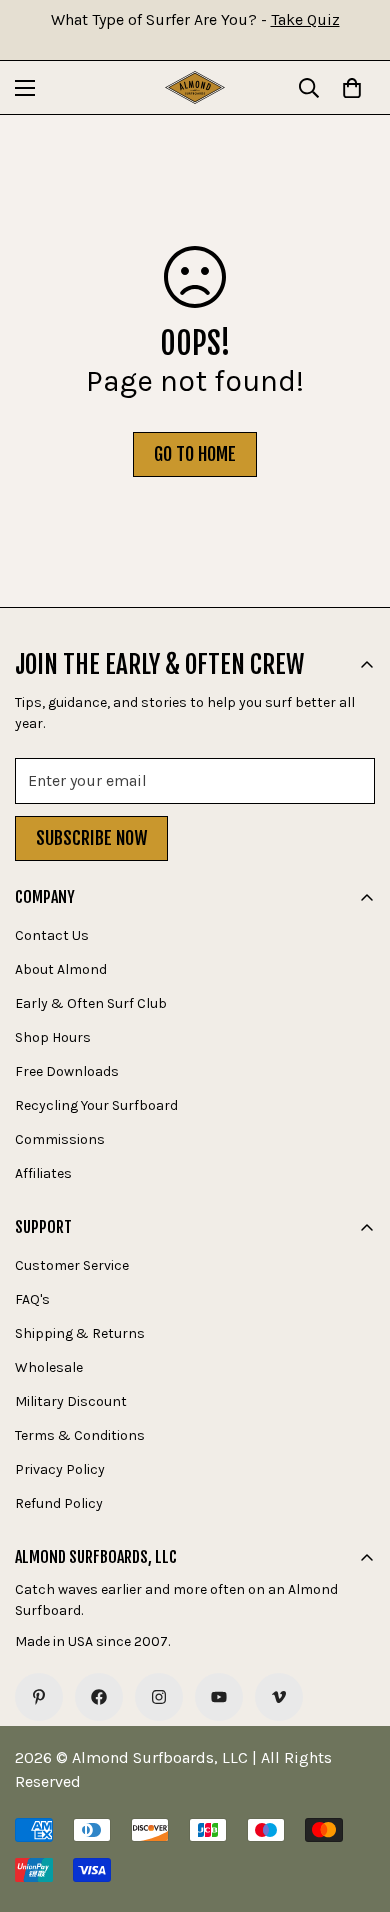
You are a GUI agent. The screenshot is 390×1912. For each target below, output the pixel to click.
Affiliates (43, 1173)
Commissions (60, 1139)
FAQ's (32, 1299)
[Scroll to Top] (354, 1806)
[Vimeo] (279, 1697)
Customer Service (72, 1265)
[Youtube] (219, 1697)
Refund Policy (59, 1503)
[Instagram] (159, 1697)
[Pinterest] (39, 1697)
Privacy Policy (60, 1469)
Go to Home (195, 454)
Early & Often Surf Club (91, 1003)
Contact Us (52, 935)
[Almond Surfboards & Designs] (195, 87)
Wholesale (49, 1367)
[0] (352, 88)
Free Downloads (67, 1071)
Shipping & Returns (80, 1333)
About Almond (61, 969)
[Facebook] (99, 1697)
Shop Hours (53, 1037)
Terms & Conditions (80, 1435)
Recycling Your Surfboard (96, 1105)
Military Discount (71, 1401)
